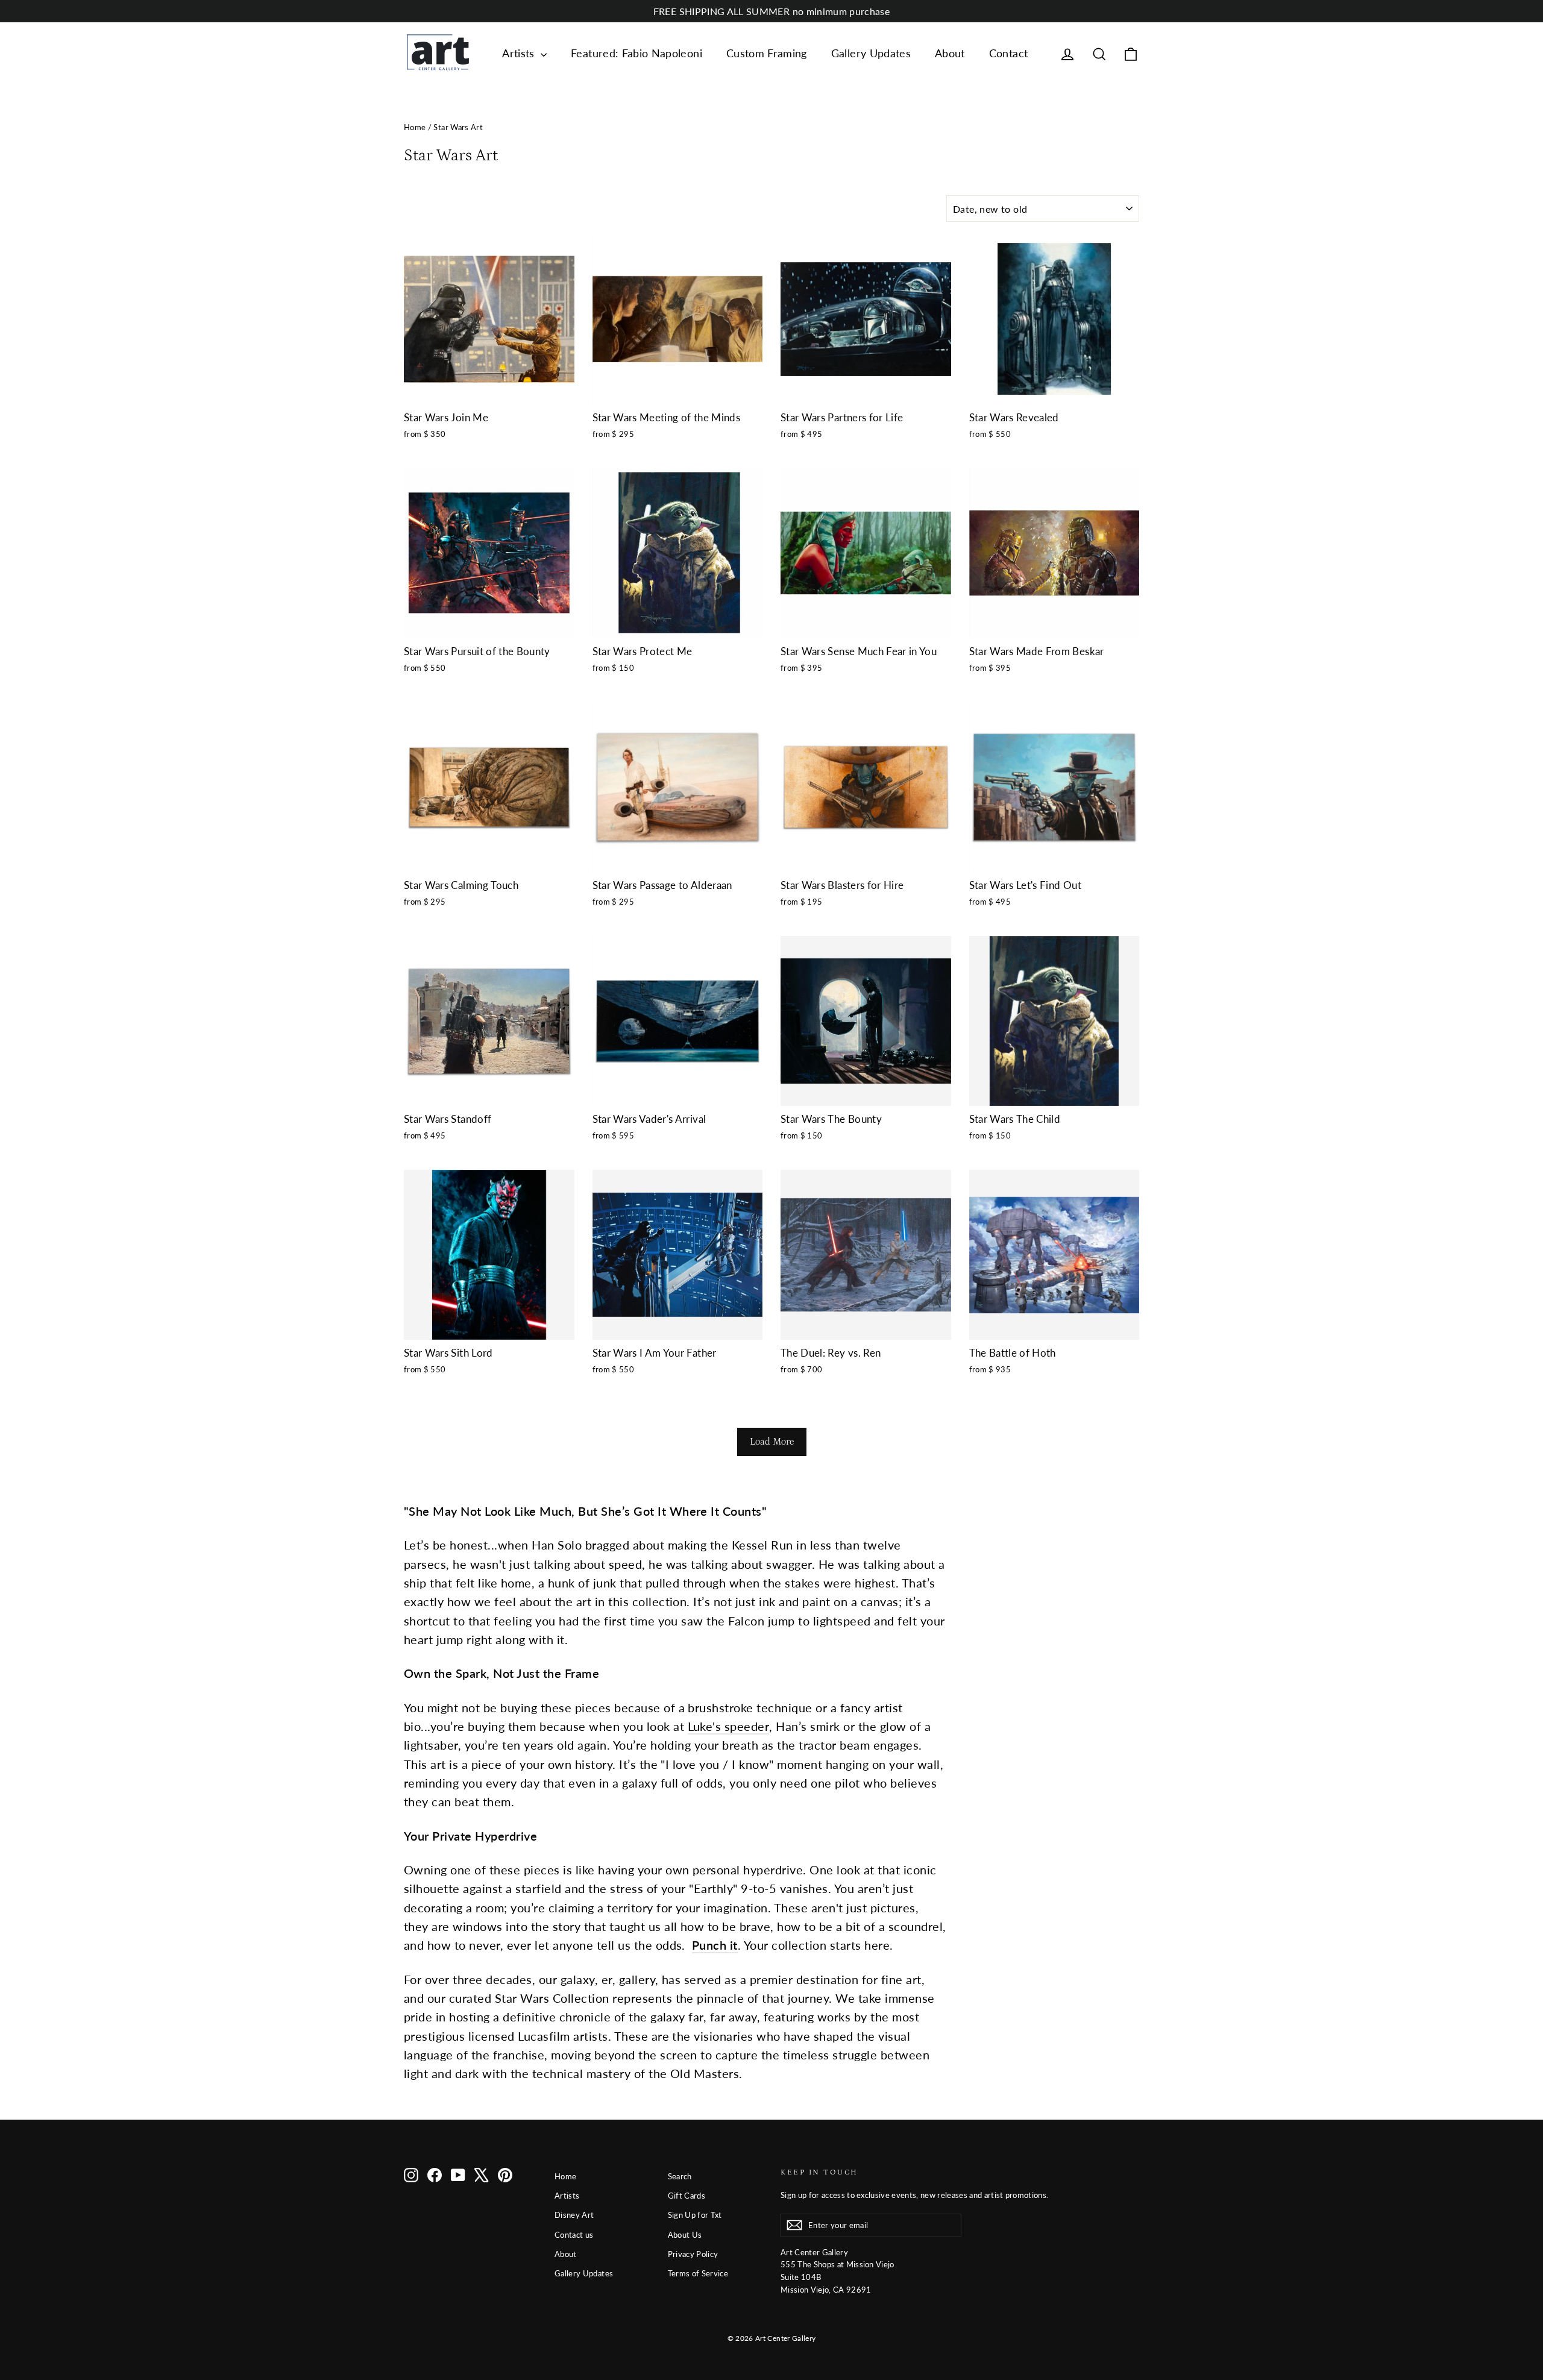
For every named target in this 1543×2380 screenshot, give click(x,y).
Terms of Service (698, 2273)
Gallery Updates (871, 53)
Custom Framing (767, 53)
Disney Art (574, 2215)
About (950, 53)
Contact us (574, 2235)
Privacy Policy (693, 2254)
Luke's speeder (729, 1726)
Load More (772, 1442)
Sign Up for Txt (695, 2215)
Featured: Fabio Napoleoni (636, 53)
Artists (520, 53)
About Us (685, 2235)
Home (415, 127)
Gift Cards (687, 2196)
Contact (1008, 53)
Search (680, 2176)
